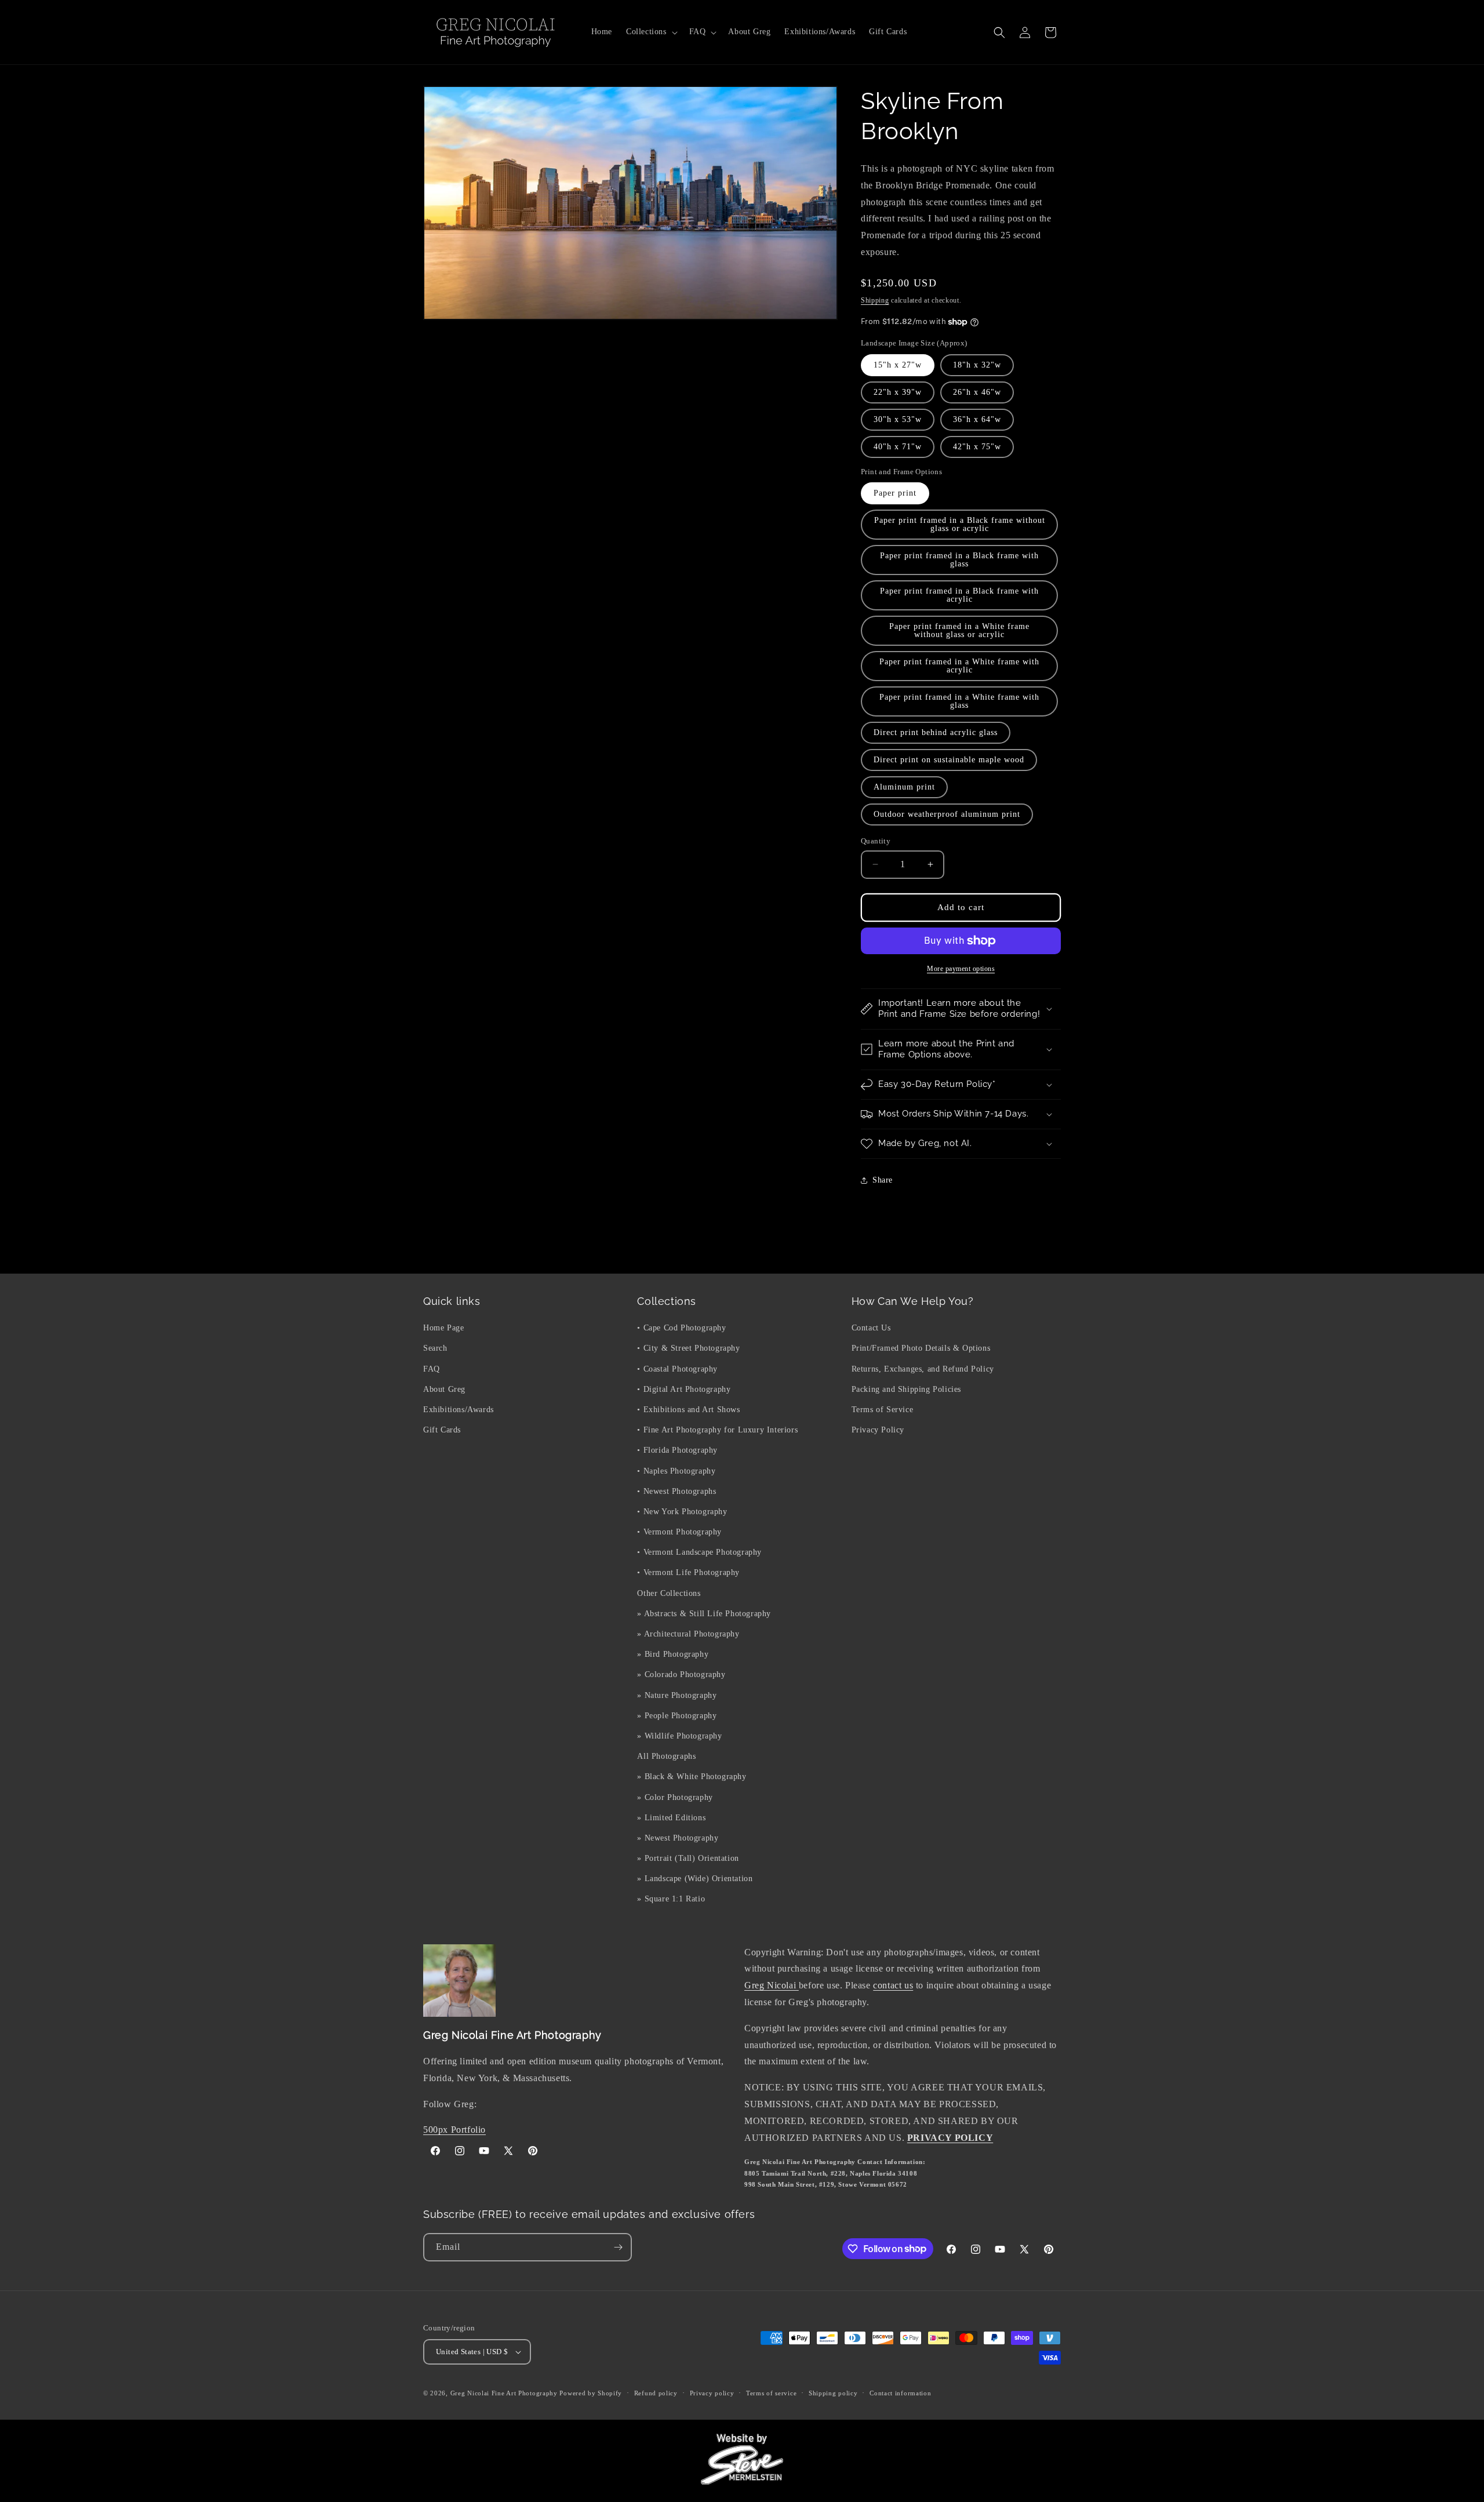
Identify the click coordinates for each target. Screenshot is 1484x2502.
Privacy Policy (878, 1430)
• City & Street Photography (688, 1348)
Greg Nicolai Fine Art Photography (504, 2393)
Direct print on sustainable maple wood (949, 760)
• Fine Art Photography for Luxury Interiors (717, 1430)
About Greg (444, 1389)
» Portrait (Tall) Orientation (688, 1858)
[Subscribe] (618, 2247)
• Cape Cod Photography (681, 1328)
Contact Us (871, 1328)
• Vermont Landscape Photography (699, 1552)
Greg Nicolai (772, 1985)
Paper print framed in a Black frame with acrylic (959, 595)
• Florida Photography (677, 1450)
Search (435, 1348)
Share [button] (883, 1180)
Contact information (900, 2393)
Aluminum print (904, 787)
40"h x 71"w (898, 447)
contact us (893, 1985)
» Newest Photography (678, 1838)
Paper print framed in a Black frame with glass (959, 560)
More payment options (961, 969)
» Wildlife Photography (679, 1736)
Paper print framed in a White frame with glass (959, 701)
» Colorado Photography (681, 1674)
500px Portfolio (454, 2130)
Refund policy (656, 2393)
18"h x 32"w (977, 365)
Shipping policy (833, 2393)
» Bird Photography (673, 1654)
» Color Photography (675, 1797)
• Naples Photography (676, 1471)
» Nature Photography (677, 1695)
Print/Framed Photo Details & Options (921, 1348)
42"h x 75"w (977, 447)
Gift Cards (442, 1430)
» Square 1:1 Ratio (671, 1899)
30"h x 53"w (898, 419)
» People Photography (677, 1716)
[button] (651, 32)
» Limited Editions (671, 1818)
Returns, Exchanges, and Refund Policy (923, 1369)
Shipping (875, 300)
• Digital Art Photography (684, 1389)
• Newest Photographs (676, 1491)
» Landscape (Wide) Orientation (695, 1879)
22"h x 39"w (898, 392)
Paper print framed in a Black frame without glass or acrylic (960, 524)
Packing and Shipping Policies (906, 1389)
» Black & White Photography (692, 1777)
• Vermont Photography (679, 1532)
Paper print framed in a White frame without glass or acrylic (959, 630)
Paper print (895, 493)
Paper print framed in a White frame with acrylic (959, 666)
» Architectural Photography (688, 1634)
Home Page (443, 1328)
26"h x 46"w (977, 392)
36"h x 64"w (977, 419)
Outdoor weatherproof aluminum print (947, 814)
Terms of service (771, 2393)
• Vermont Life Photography (688, 1572)
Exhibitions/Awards (459, 1410)
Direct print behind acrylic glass (936, 732)
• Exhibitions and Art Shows (688, 1410)
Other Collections (669, 1593)
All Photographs (666, 1756)
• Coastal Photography (677, 1369)
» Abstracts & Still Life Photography (704, 1614)
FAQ (432, 1369)
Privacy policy (712, 2393)
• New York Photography (682, 1512)
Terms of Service (883, 1410)
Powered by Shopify (591, 2393)
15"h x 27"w (898, 365)
